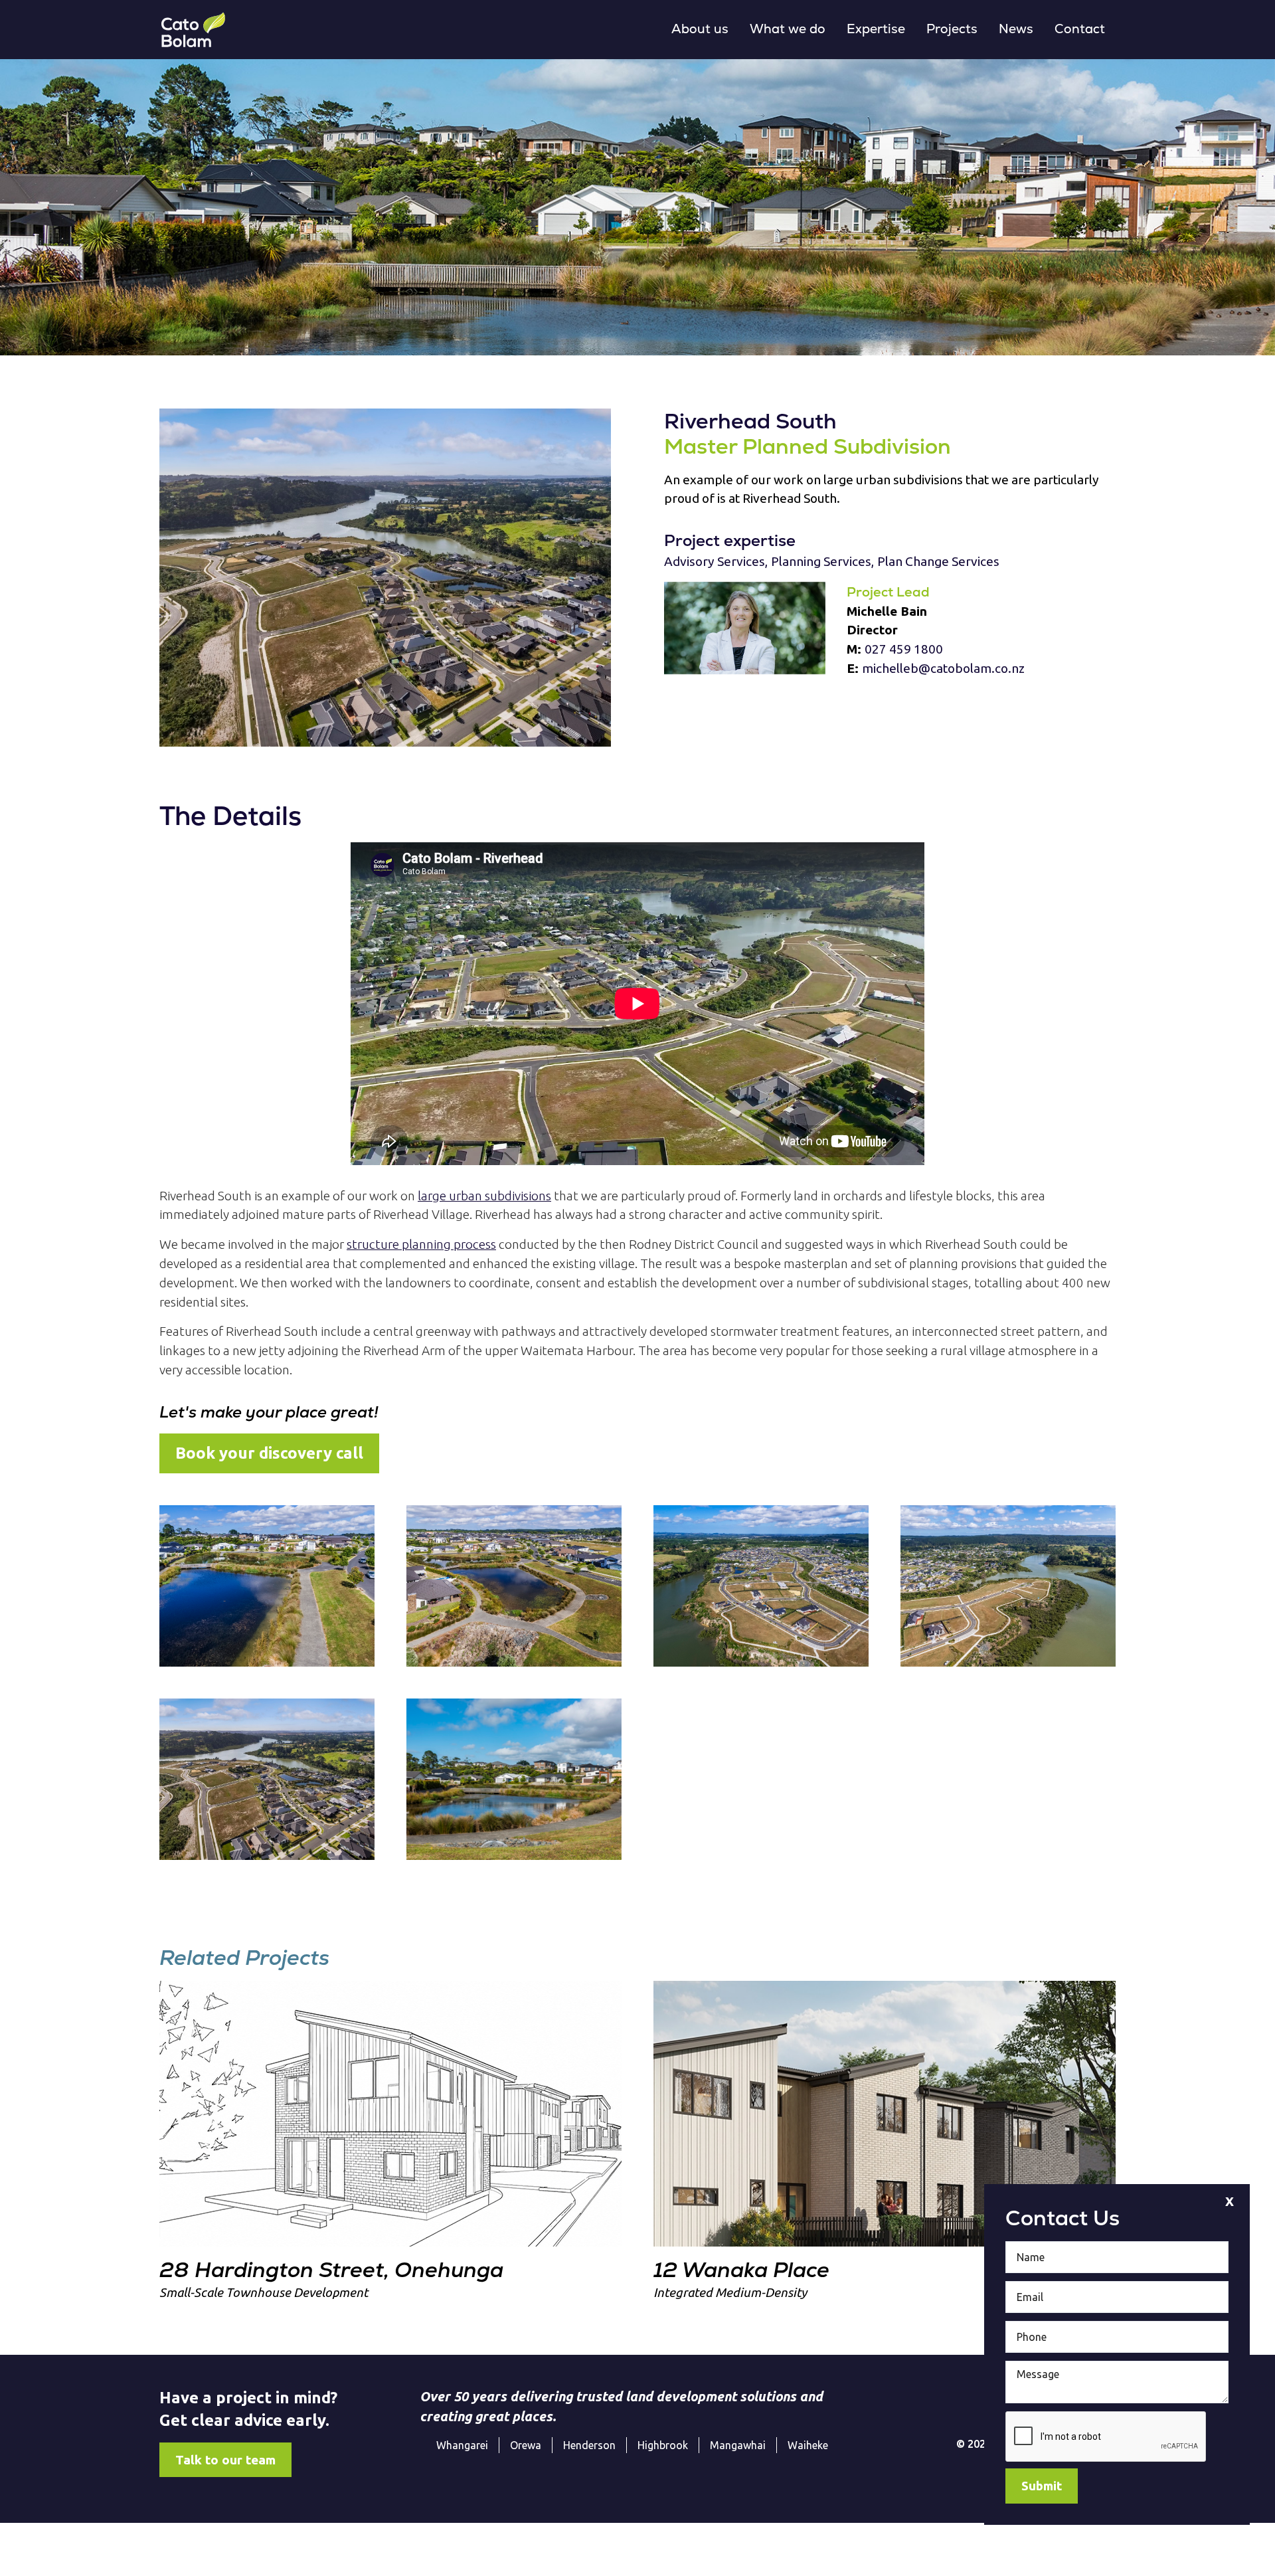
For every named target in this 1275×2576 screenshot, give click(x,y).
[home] (193, 30)
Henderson (589, 2445)
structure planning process (421, 1244)
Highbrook (663, 2445)
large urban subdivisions (484, 1196)
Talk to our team (225, 2460)
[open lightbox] (385, 578)
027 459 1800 (904, 649)
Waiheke (808, 2445)
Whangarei (462, 2445)
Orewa (526, 2445)
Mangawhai (738, 2445)
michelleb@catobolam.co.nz (943, 668)
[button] (700, 30)
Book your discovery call (269, 1453)
